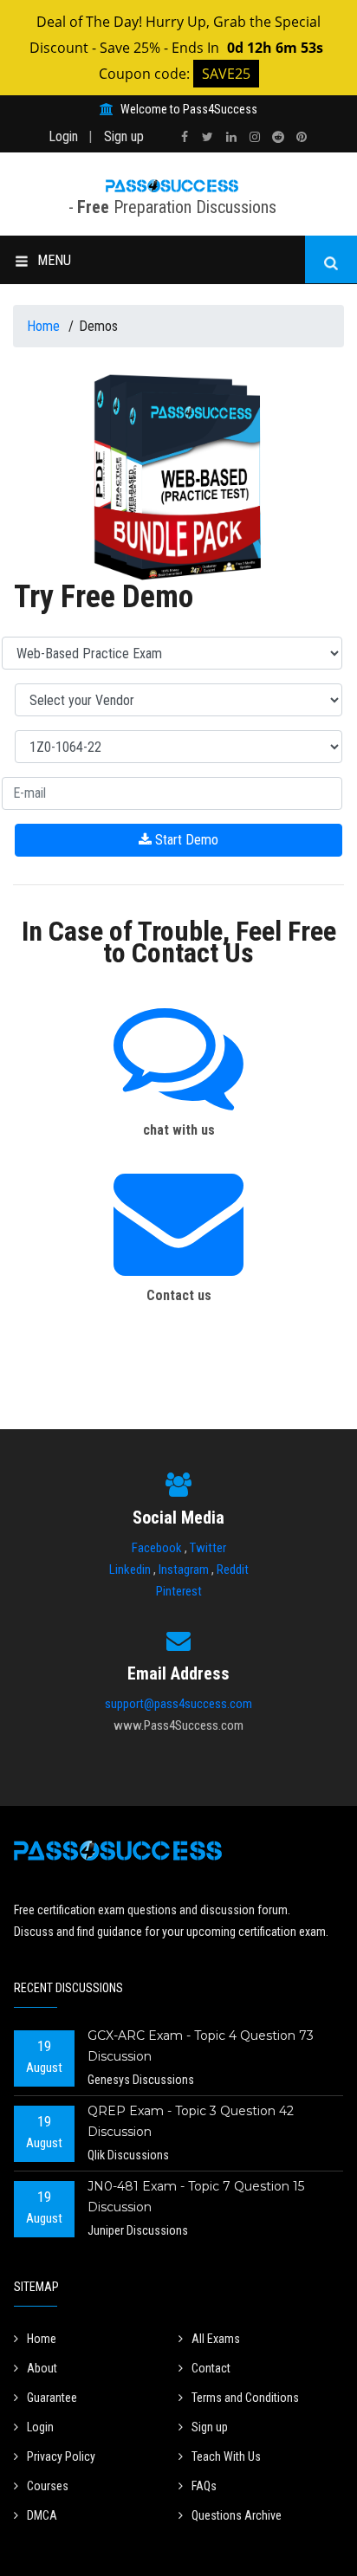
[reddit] (278, 137)
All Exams (216, 2339)
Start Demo (185, 840)
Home (45, 326)
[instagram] (255, 137)
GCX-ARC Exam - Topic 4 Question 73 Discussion (201, 2046)
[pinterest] (302, 137)
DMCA (42, 2515)
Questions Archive (237, 2515)
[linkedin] (231, 137)
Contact (211, 2368)
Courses (48, 2486)
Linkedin (130, 1570)
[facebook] (185, 137)
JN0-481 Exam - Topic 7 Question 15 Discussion (196, 2197)
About (42, 2368)
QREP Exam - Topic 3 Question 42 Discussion (191, 2121)
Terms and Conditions (245, 2398)
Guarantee (52, 2398)
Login (63, 136)
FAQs (204, 2486)
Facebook (157, 1548)
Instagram (184, 1570)
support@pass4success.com (178, 1704)
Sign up (124, 136)
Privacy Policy (61, 2456)
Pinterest (179, 1591)
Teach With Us (226, 2456)
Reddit (233, 1570)
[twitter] (208, 137)
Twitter (208, 1548)
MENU (54, 260)
